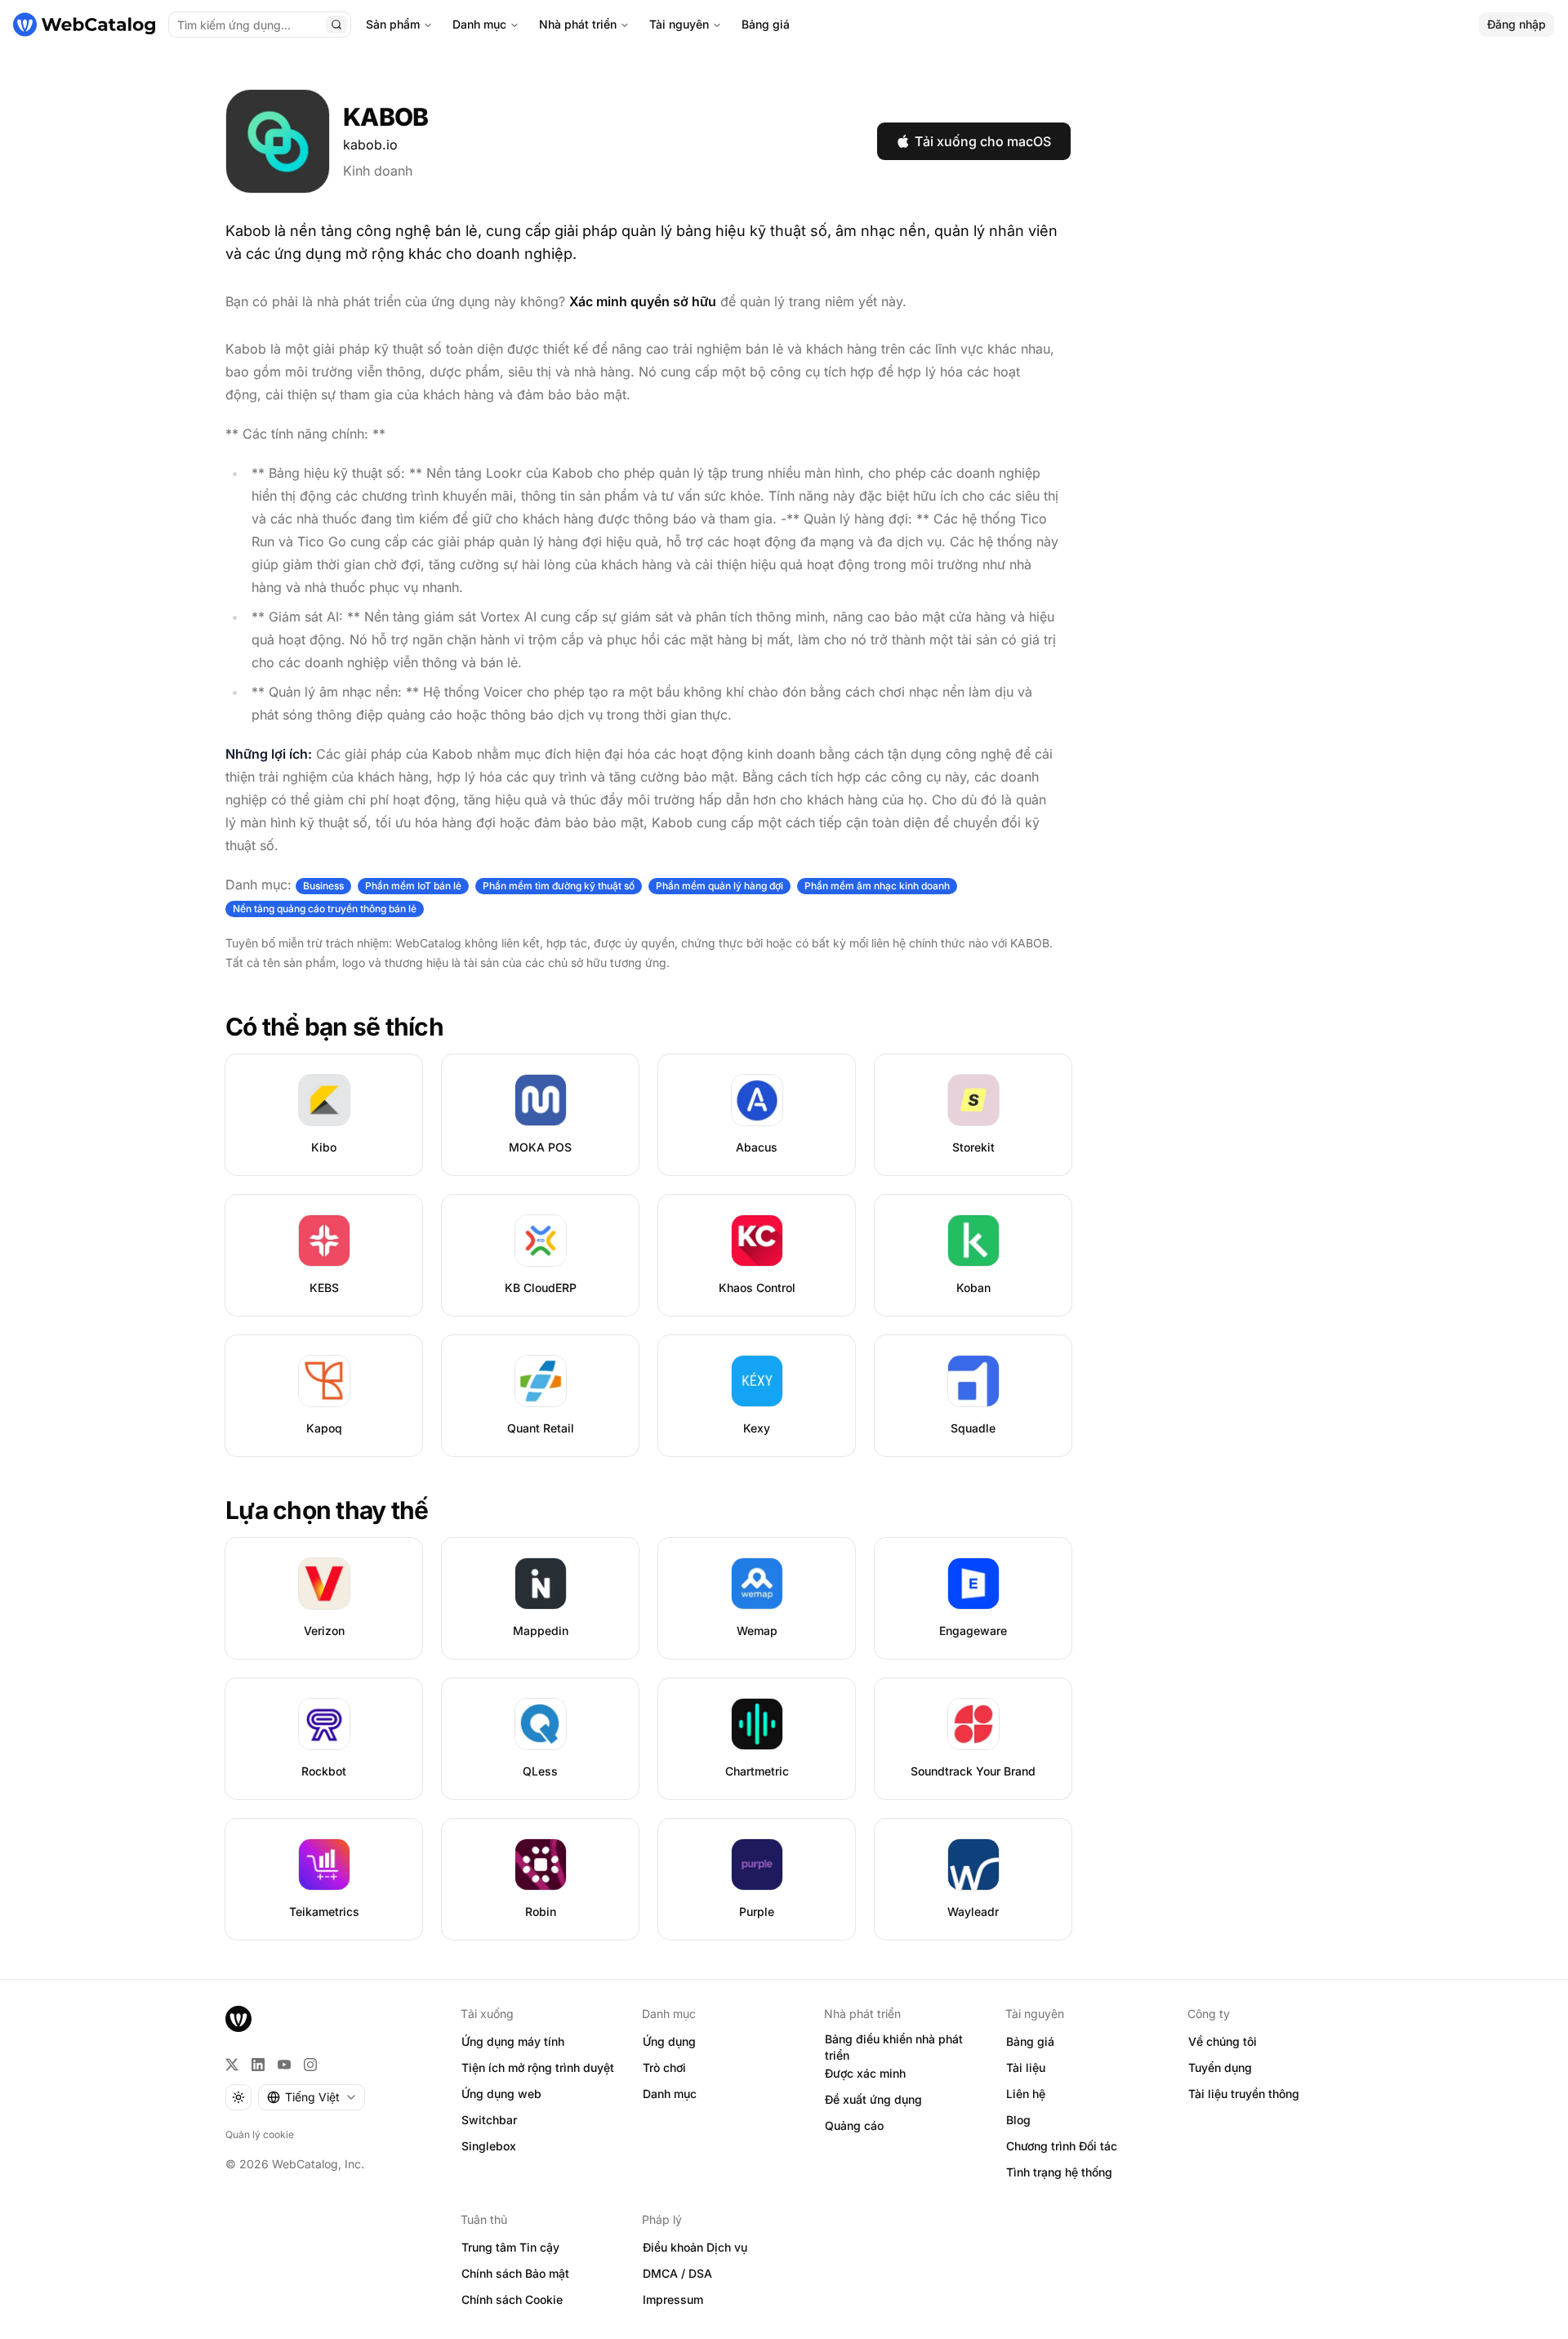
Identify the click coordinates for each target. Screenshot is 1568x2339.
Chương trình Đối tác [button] (1062, 2146)
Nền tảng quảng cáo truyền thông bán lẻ (325, 909)
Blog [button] (1018, 2120)
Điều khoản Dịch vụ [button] (695, 2247)
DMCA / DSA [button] (677, 2273)
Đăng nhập (1517, 24)
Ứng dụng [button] (669, 2041)
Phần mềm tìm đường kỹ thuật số (559, 886)
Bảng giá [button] (1030, 2041)
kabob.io (370, 145)
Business (323, 886)
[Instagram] (310, 2065)
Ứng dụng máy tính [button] (513, 2041)
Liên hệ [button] (1026, 2094)
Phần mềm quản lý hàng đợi (719, 886)
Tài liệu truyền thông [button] (1244, 2094)
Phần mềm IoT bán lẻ (413, 886)
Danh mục (479, 24)
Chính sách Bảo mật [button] (515, 2273)
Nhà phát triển (578, 24)
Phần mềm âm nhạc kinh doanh (877, 886)
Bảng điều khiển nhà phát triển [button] (894, 2047)
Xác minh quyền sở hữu (643, 301)
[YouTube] (284, 2065)
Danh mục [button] (670, 2094)
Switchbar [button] (489, 2120)
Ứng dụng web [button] (501, 2094)
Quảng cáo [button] (854, 2125)
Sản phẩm (393, 24)
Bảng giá (766, 24)
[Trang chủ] (84, 25)
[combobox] (312, 2097)
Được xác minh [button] (865, 2073)
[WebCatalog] (238, 2019)
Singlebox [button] (489, 2146)
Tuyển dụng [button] (1220, 2067)
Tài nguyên (679, 24)
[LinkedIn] (258, 2065)
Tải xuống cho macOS (983, 141)
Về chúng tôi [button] (1223, 2041)
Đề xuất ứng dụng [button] (873, 2099)
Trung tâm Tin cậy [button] (510, 2247)
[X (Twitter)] (232, 2065)
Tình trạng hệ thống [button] (1059, 2172)
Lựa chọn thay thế (327, 1510)
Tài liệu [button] (1026, 2067)
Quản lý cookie (260, 2134)
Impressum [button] (673, 2299)
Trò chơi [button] (664, 2067)
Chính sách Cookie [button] (512, 2299)
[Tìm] (336, 25)
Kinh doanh (378, 171)
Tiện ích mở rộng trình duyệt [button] (538, 2067)
